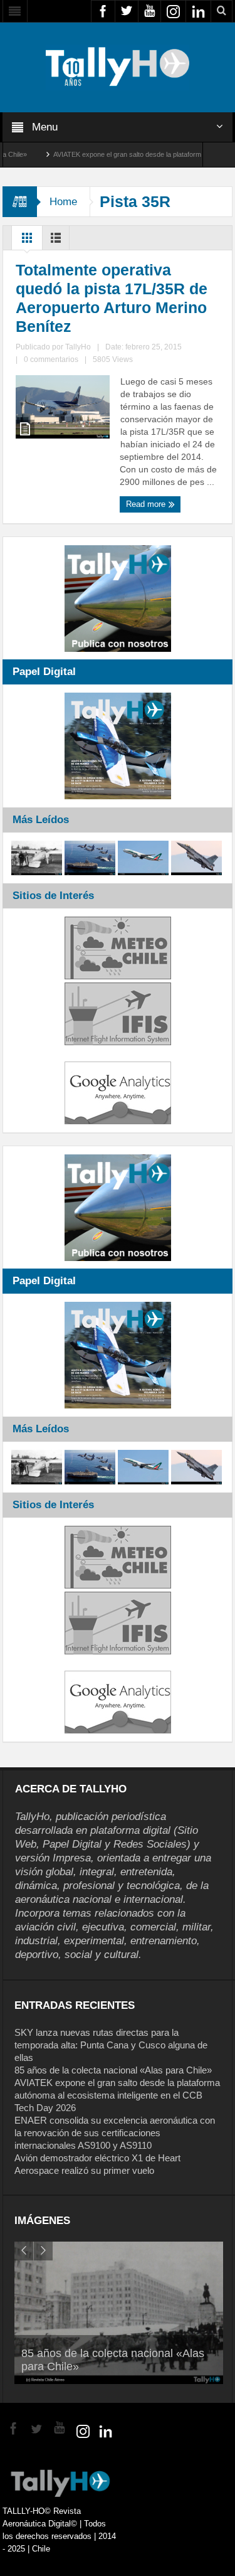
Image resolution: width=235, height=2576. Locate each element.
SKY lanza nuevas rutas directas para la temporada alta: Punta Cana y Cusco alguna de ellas (111, 2045)
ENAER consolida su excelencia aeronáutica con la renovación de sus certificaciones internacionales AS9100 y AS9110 (115, 2133)
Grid (27, 241)
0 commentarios (51, 359)
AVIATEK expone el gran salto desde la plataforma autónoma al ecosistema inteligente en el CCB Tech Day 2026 (117, 2095)
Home (63, 202)
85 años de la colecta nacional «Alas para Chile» (113, 2070)
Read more (147, 504)
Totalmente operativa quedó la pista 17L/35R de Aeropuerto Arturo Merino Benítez (112, 298)
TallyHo (78, 347)
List (56, 241)
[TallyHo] (118, 67)
